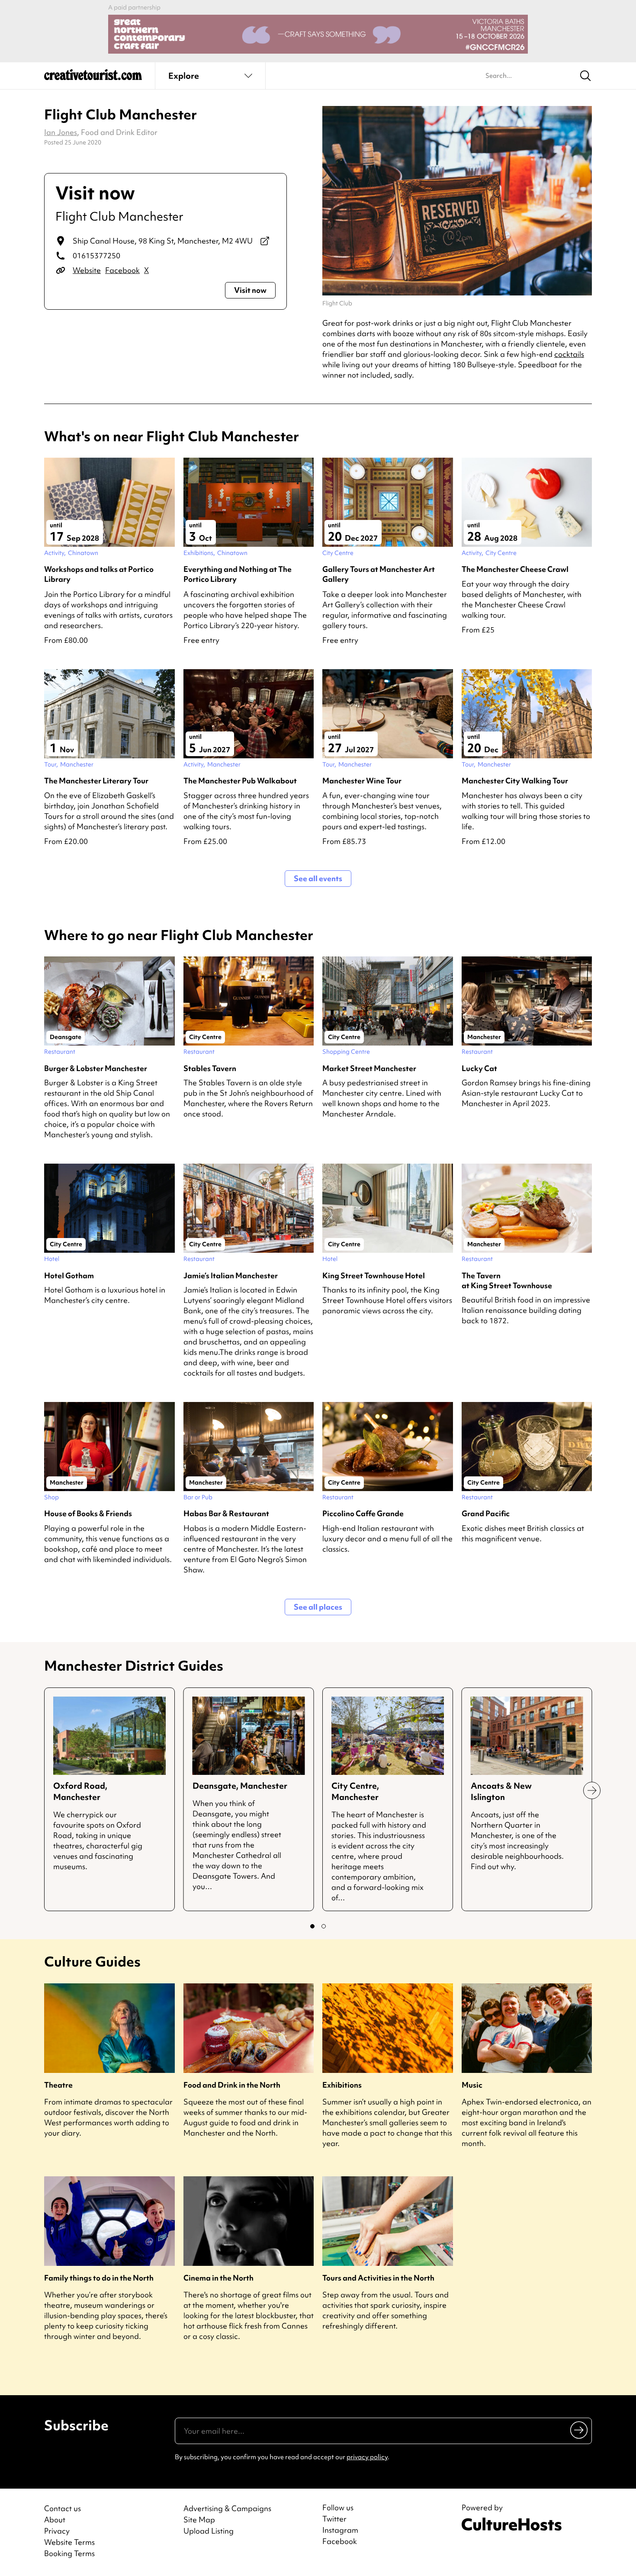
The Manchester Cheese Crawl (515, 569)
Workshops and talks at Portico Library (99, 574)
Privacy (57, 2531)
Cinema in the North (218, 2278)
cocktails (569, 354)
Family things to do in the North (99, 2278)
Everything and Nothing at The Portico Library (238, 574)
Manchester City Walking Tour (515, 781)
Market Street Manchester (369, 1068)
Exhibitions (342, 2085)
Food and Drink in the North (232, 2085)
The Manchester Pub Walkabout (240, 781)
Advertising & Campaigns (227, 2508)
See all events (318, 878)
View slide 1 (312, 1926)
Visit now (250, 290)
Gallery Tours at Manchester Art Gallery (379, 574)
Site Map (199, 2520)
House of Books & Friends (88, 1513)
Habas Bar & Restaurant (226, 1513)
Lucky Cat (479, 1068)
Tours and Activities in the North (378, 2278)
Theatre (58, 2085)
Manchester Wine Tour (362, 781)
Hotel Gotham (69, 1275)
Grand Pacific (486, 1513)
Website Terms (69, 2542)
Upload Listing (209, 2531)
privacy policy (367, 2457)
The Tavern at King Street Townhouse (507, 1280)
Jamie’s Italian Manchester (231, 1275)
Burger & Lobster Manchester (96, 1068)
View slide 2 (324, 1926)
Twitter (334, 2519)
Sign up (580, 2430)
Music (472, 2085)
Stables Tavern (210, 1068)
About (55, 2520)
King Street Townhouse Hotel (374, 1275)
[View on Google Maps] (265, 241)
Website (87, 270)
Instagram (340, 2530)
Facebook (122, 270)
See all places (318, 1607)
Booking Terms (69, 2553)
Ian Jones (61, 132)
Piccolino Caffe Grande (363, 1513)
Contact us (63, 2508)
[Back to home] (93, 78)
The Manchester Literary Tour (96, 781)
